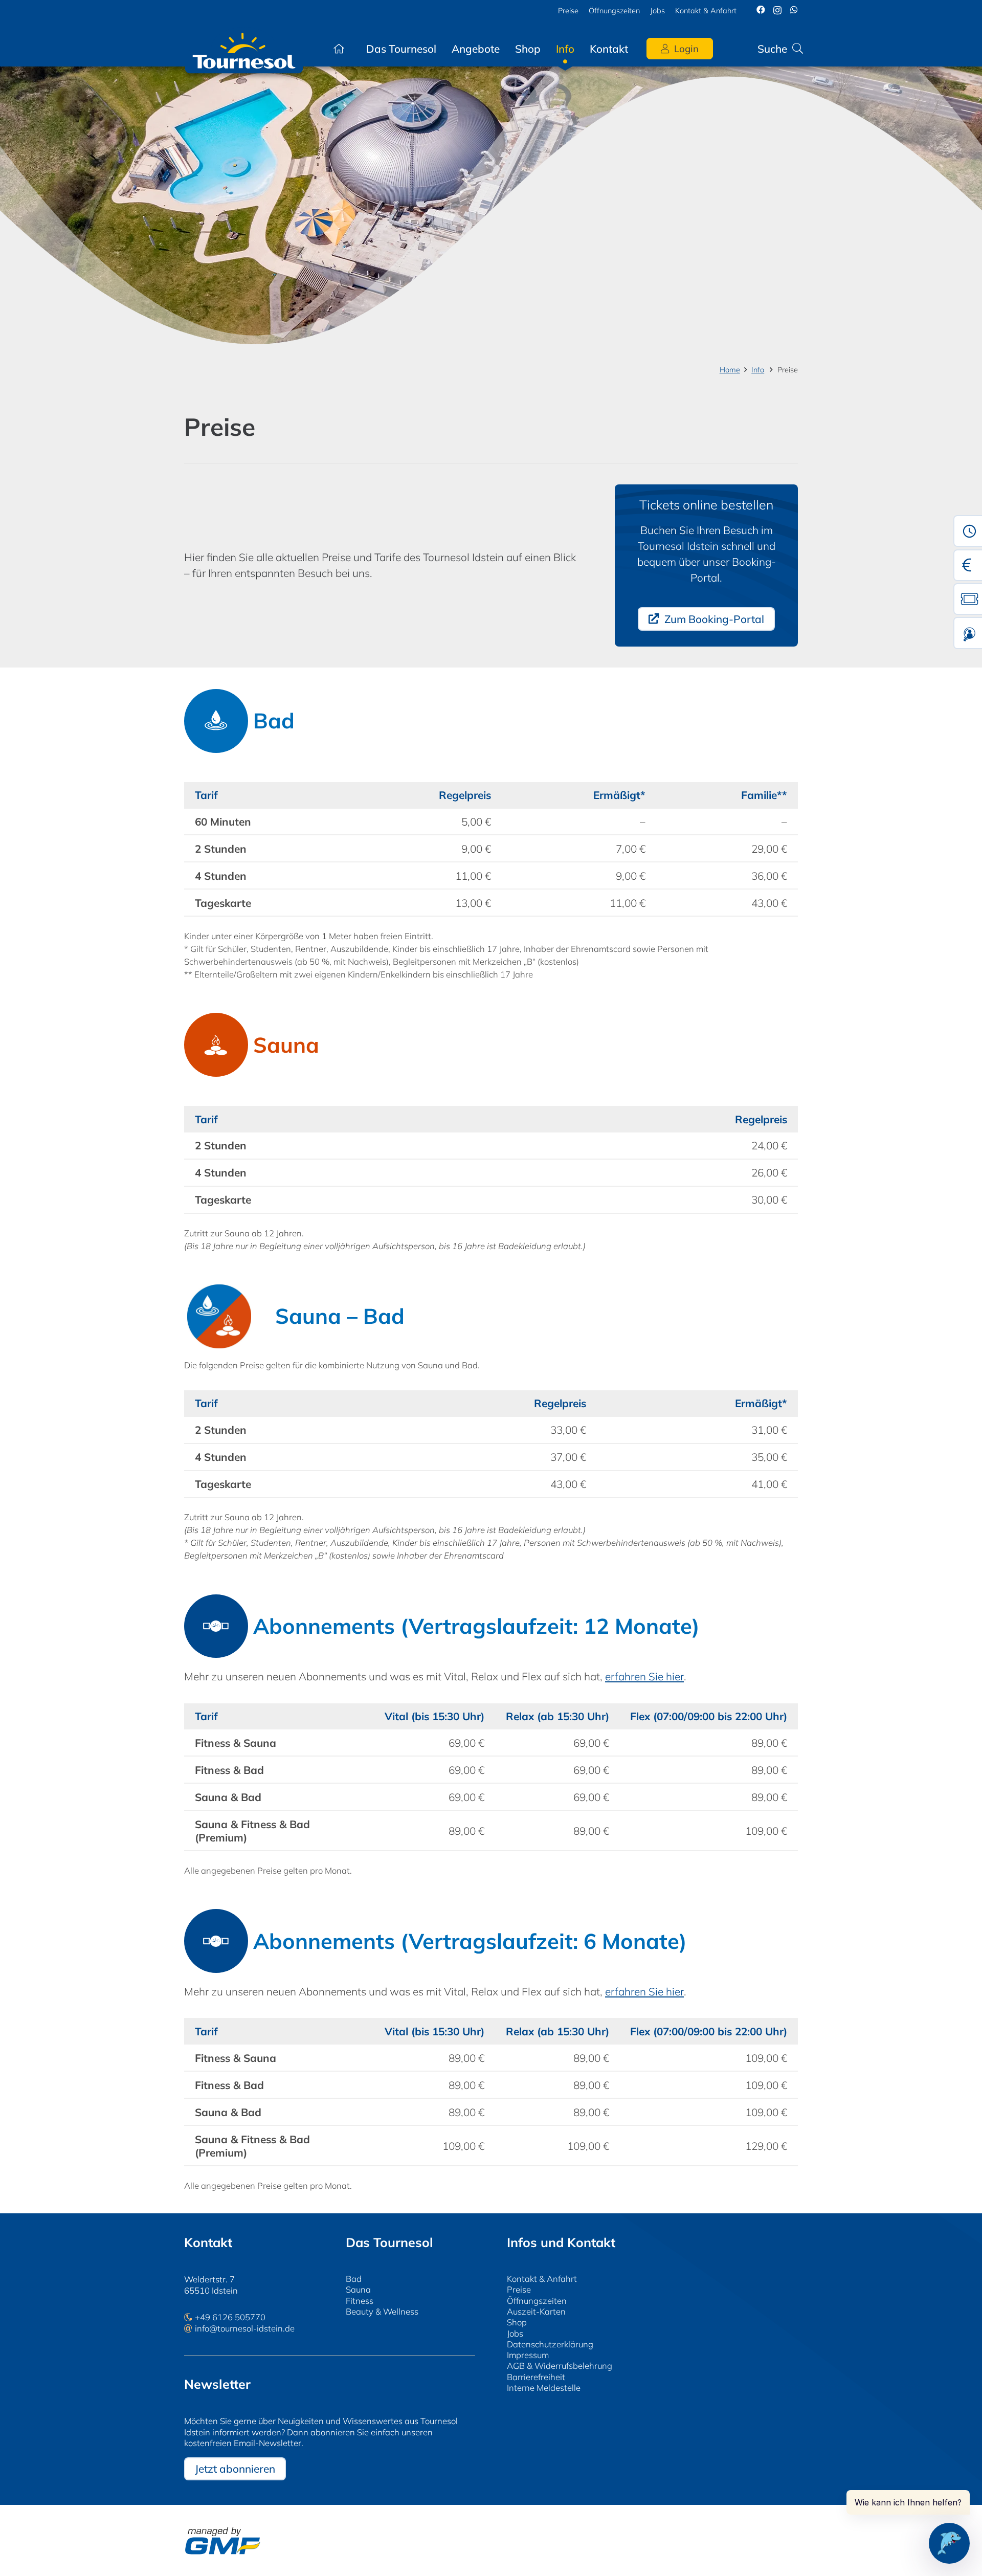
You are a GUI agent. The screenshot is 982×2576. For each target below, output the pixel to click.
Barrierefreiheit (536, 2377)
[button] (638, 49)
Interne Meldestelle (544, 2388)
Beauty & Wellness (382, 2311)
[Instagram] (777, 10)
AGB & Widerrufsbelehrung (560, 2366)
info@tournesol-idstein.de (245, 2328)
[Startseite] (339, 49)
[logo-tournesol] (244, 49)
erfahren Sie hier (644, 1676)
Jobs (515, 2333)
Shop (517, 2322)
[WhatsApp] (794, 10)
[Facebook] (761, 10)
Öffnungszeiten (537, 2301)
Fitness (360, 2301)
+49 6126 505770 (230, 2317)
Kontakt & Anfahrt (542, 2279)
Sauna (358, 2289)
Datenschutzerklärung (550, 2344)
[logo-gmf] (222, 2541)
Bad (354, 2279)
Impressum (528, 2355)
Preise (519, 2289)
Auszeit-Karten (536, 2311)
